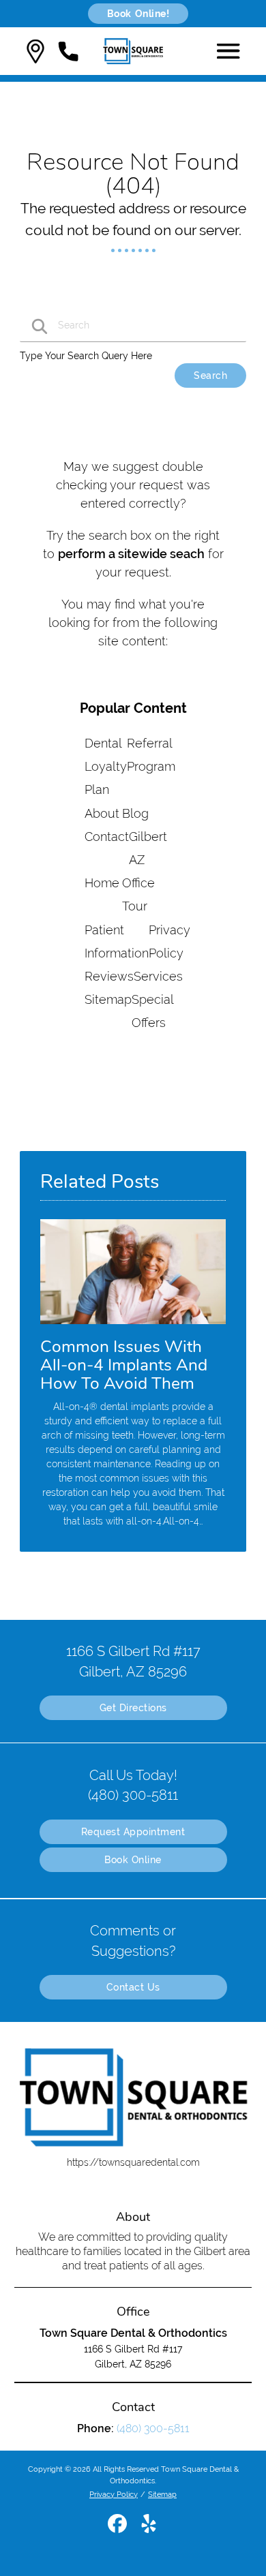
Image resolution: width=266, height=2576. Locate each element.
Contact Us (133, 1987)
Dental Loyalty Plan (106, 766)
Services (158, 976)
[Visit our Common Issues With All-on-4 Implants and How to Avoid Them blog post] (133, 1328)
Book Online (133, 1860)
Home (102, 883)
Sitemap (108, 999)
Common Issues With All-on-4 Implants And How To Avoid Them (124, 1365)
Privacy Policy (114, 2494)
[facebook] (119, 2529)
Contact (107, 837)
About (102, 813)
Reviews (109, 976)
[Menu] (228, 51)
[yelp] (149, 2529)
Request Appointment (133, 1832)
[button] (35, 51)
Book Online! (138, 14)
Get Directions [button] (133, 1708)
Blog (135, 813)
